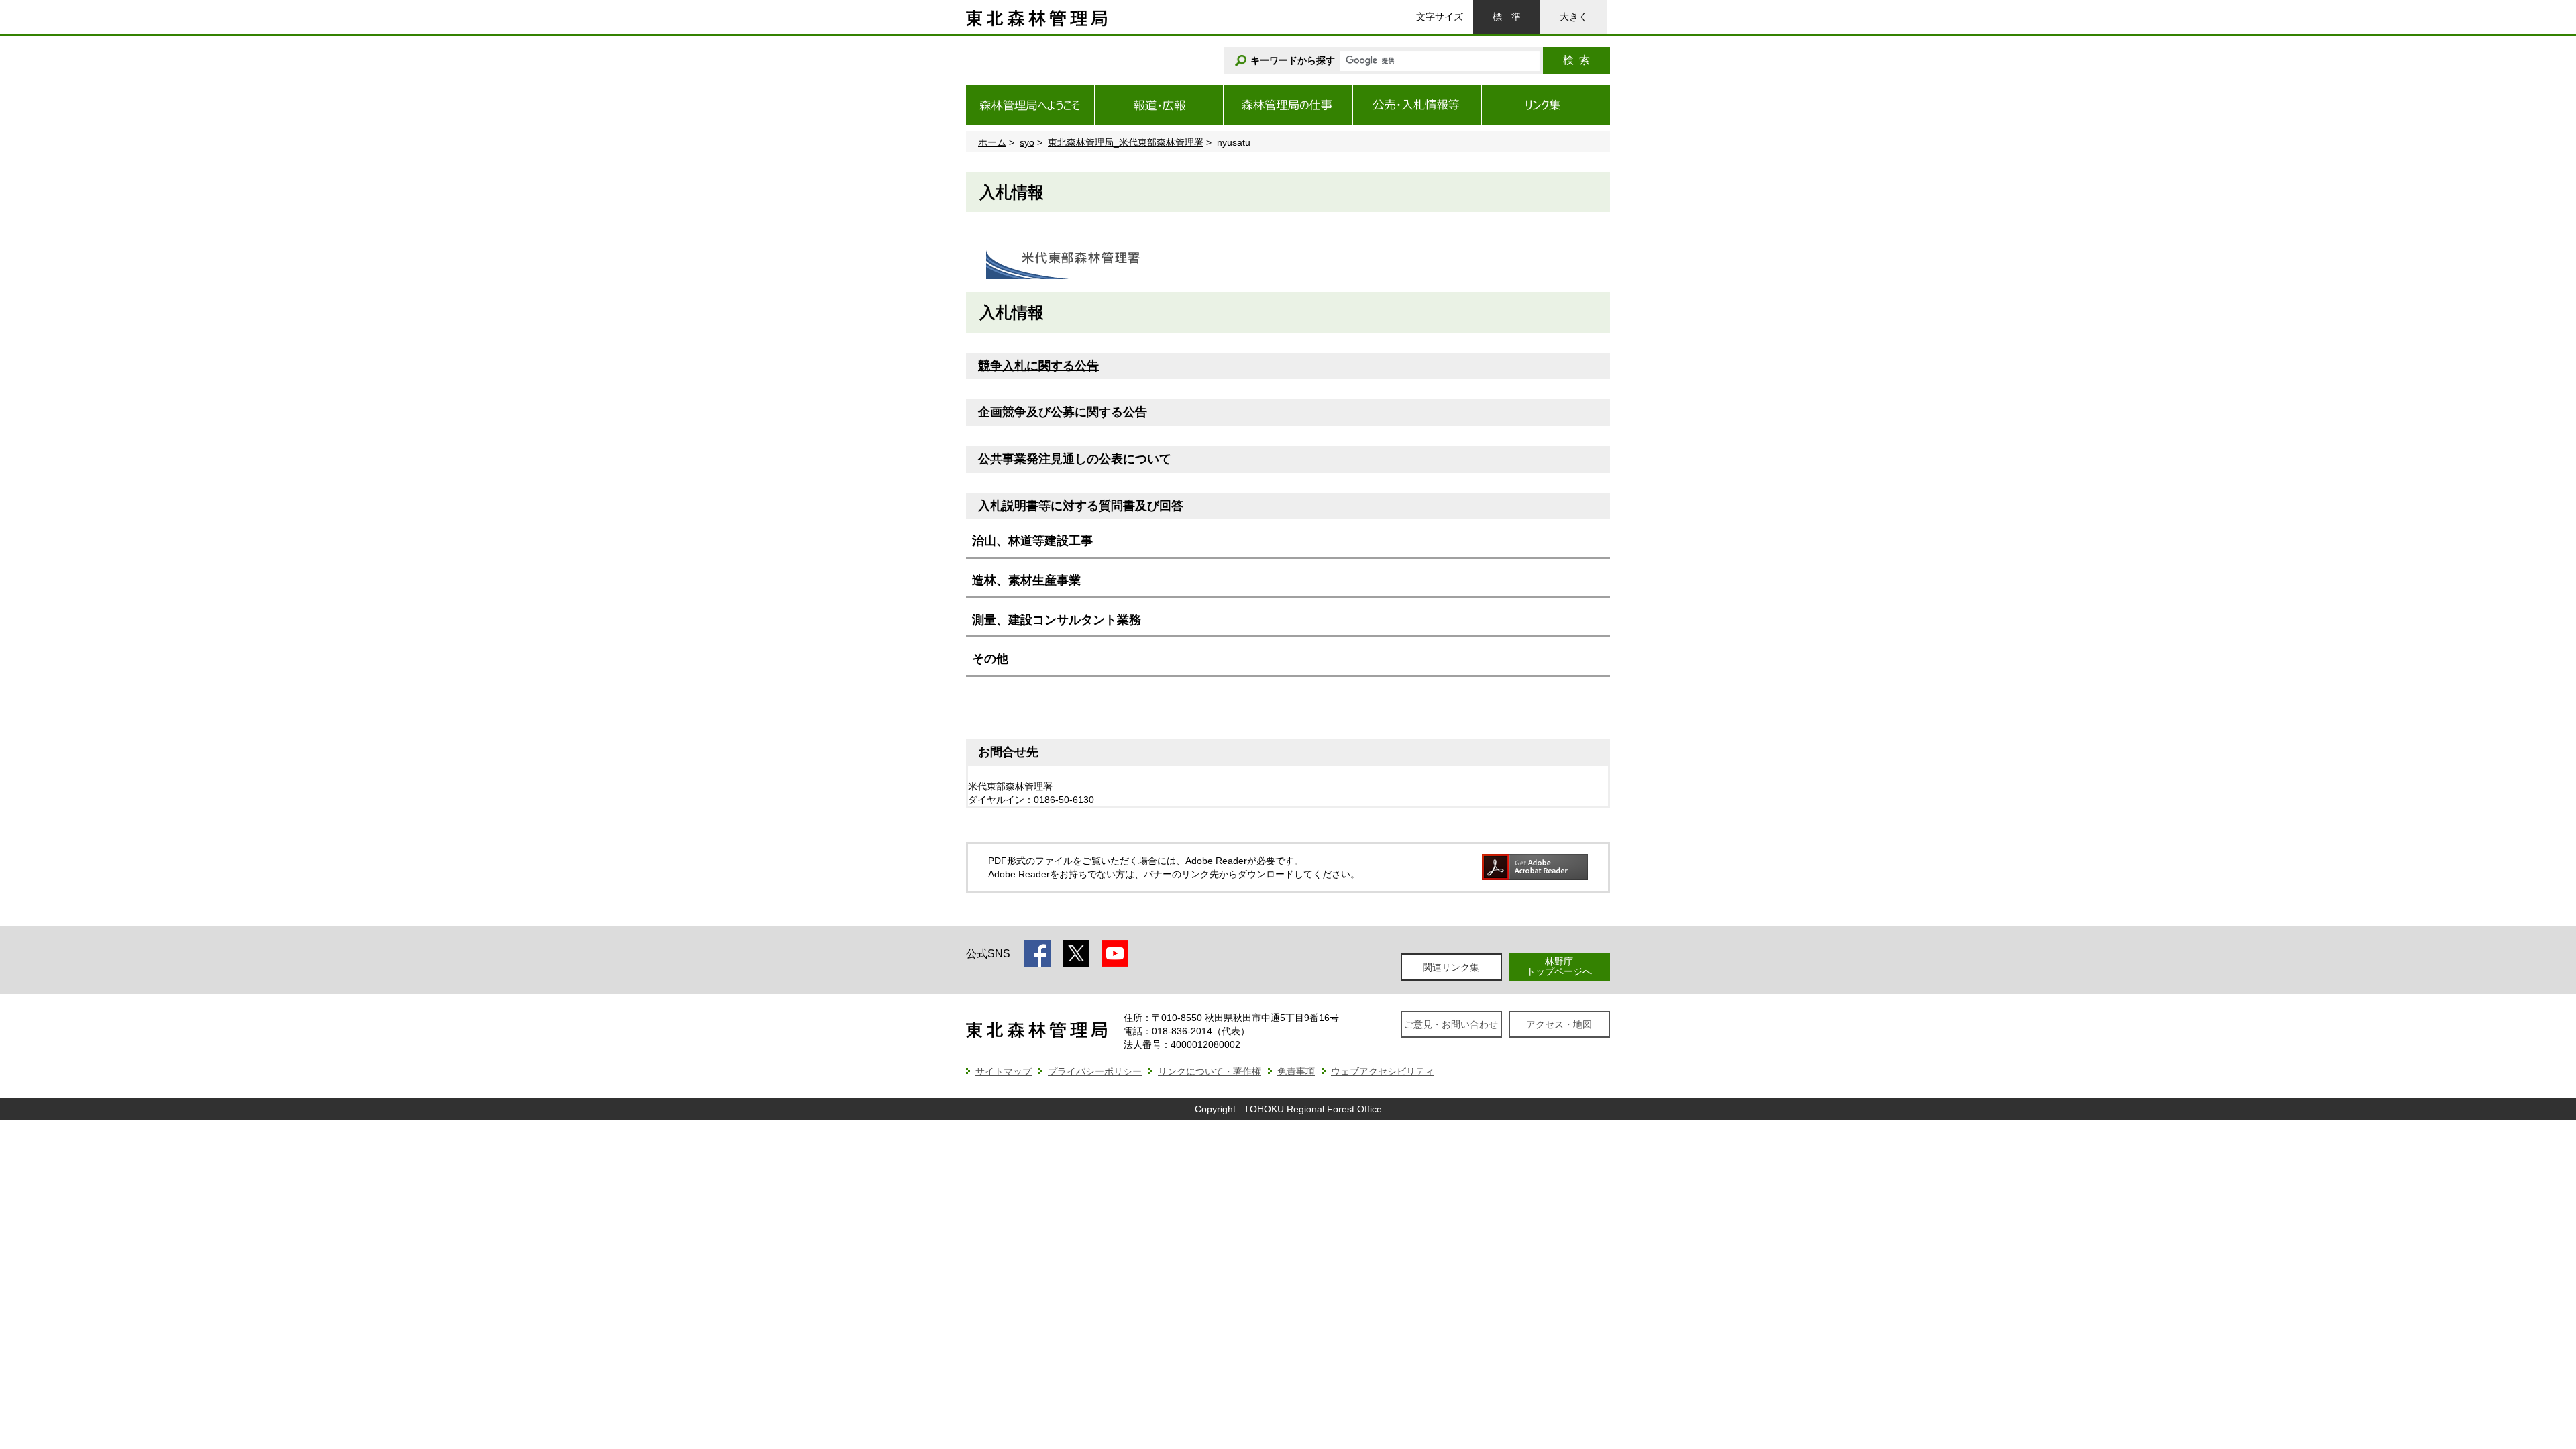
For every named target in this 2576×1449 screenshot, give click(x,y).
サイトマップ (1004, 1071)
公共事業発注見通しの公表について (1075, 459)
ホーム (992, 142)
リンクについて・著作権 (1210, 1071)
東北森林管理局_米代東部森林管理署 (1126, 142)
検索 (1576, 60)
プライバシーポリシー (1095, 1071)
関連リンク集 (1451, 967)
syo (1027, 142)
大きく (1574, 17)
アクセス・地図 (1559, 1024)
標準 (1507, 17)
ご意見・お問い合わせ (1451, 1024)
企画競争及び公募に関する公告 (1063, 412)
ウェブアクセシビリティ (1383, 1071)
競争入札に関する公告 (1038, 366)
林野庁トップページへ (1559, 966)
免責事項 (1296, 1071)
